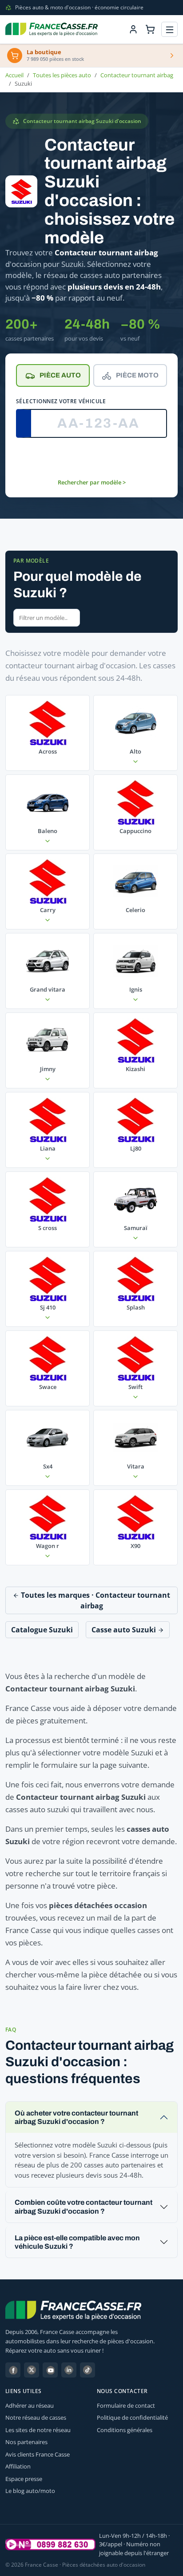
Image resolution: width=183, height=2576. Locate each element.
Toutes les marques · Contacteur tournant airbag (95, 1600)
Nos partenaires (26, 2442)
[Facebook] (13, 2370)
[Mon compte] (133, 29)
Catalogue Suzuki (42, 1630)
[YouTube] (50, 2370)
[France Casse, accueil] (52, 29)
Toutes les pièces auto (62, 75)
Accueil (14, 75)
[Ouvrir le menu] (169, 30)
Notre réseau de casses (36, 2417)
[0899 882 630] (50, 2544)
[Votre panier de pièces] (150, 29)
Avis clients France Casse (38, 2454)
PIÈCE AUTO (60, 375)
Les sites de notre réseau (38, 2430)
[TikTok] (88, 2370)
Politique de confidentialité (132, 2417)
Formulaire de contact (126, 2405)
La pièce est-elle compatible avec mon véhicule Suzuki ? (77, 2242)
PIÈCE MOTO (137, 375)
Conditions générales (125, 2430)
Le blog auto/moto (30, 2491)
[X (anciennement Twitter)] (32, 2370)
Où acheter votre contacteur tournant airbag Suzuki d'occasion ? (76, 2117)
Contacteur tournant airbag (137, 75)
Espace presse (24, 2479)
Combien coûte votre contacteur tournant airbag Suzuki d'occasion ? (84, 2207)
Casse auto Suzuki (125, 1630)
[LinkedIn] (69, 2370)
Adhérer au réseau (30, 2405)
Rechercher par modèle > (92, 482)
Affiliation (18, 2466)
